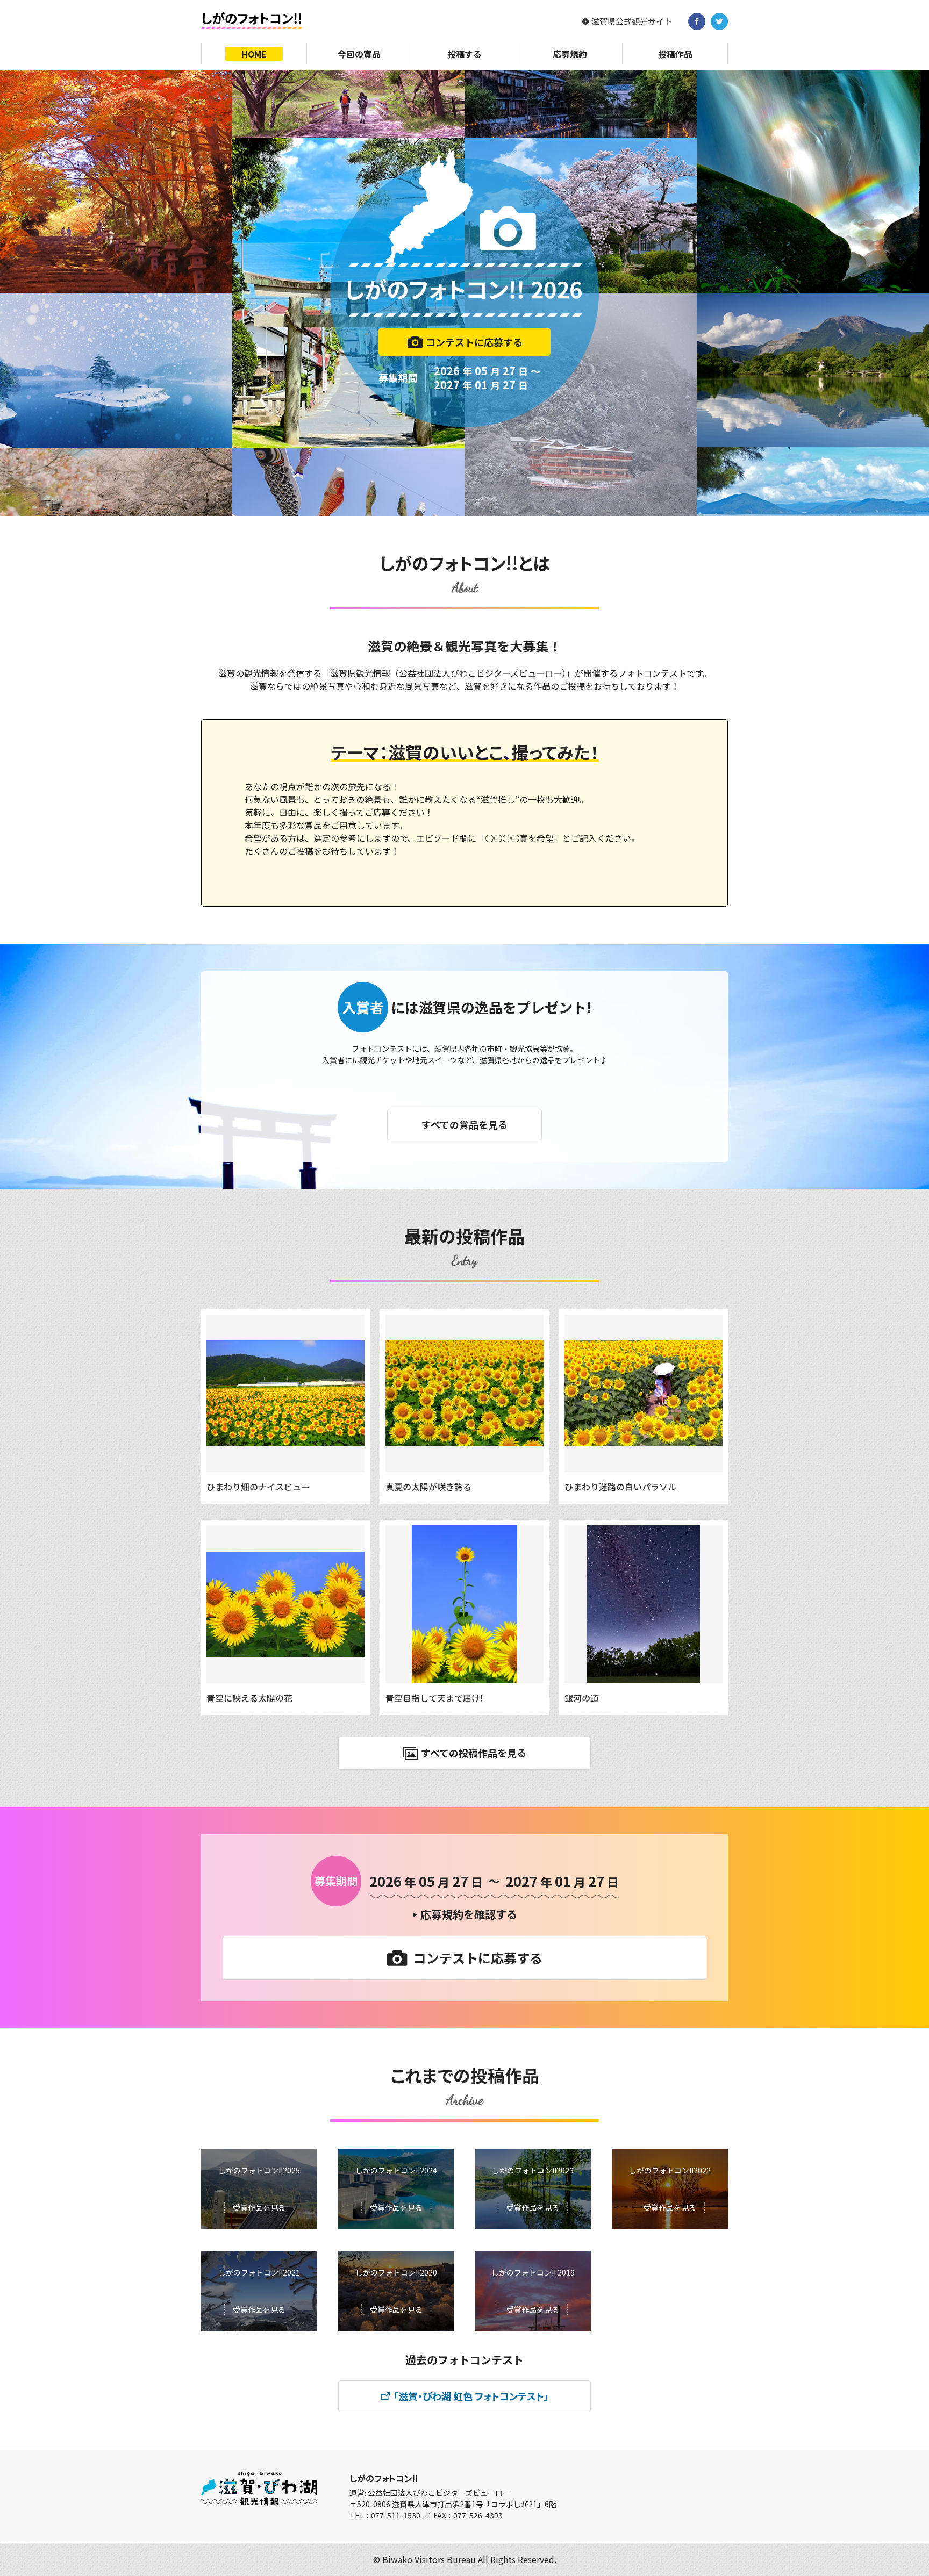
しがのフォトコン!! (384, 2478)
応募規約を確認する (469, 1914)
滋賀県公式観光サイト (632, 21)
